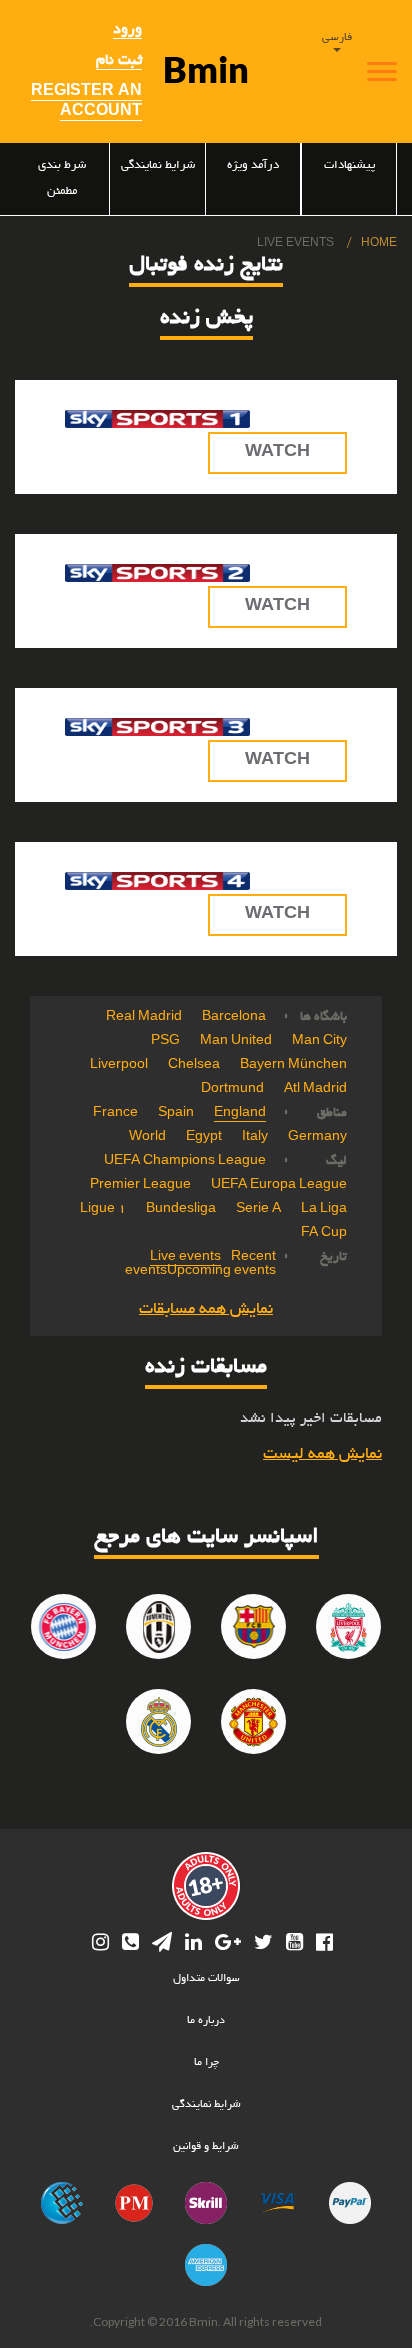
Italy (255, 1138)
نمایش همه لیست (322, 1455)
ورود (127, 30)
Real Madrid (144, 1018)
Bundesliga (181, 1210)
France (115, 1114)
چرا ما (206, 2063)
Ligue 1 (103, 1210)
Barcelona (234, 1018)
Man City (319, 1042)
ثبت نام (119, 61)
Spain (176, 1114)
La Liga (324, 1210)
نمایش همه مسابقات (206, 1310)
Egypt (204, 1138)
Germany (317, 1138)
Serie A (258, 1210)
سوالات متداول (206, 1979)
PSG (165, 1042)
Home (379, 244)
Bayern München (293, 1066)
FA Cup (324, 1234)
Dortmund (232, 1090)
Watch (277, 453)
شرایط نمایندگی (157, 165)
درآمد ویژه (253, 165)
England (240, 1114)
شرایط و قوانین (206, 2147)
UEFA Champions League (185, 1162)
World (147, 1138)
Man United (236, 1042)
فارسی (337, 38)
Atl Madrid (315, 1090)
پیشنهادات (349, 165)
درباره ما (206, 2021)
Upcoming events (221, 1272)
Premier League (140, 1186)
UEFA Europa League (279, 1186)
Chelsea (194, 1066)
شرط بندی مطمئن (62, 178)
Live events (185, 1258)
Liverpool (119, 1066)
